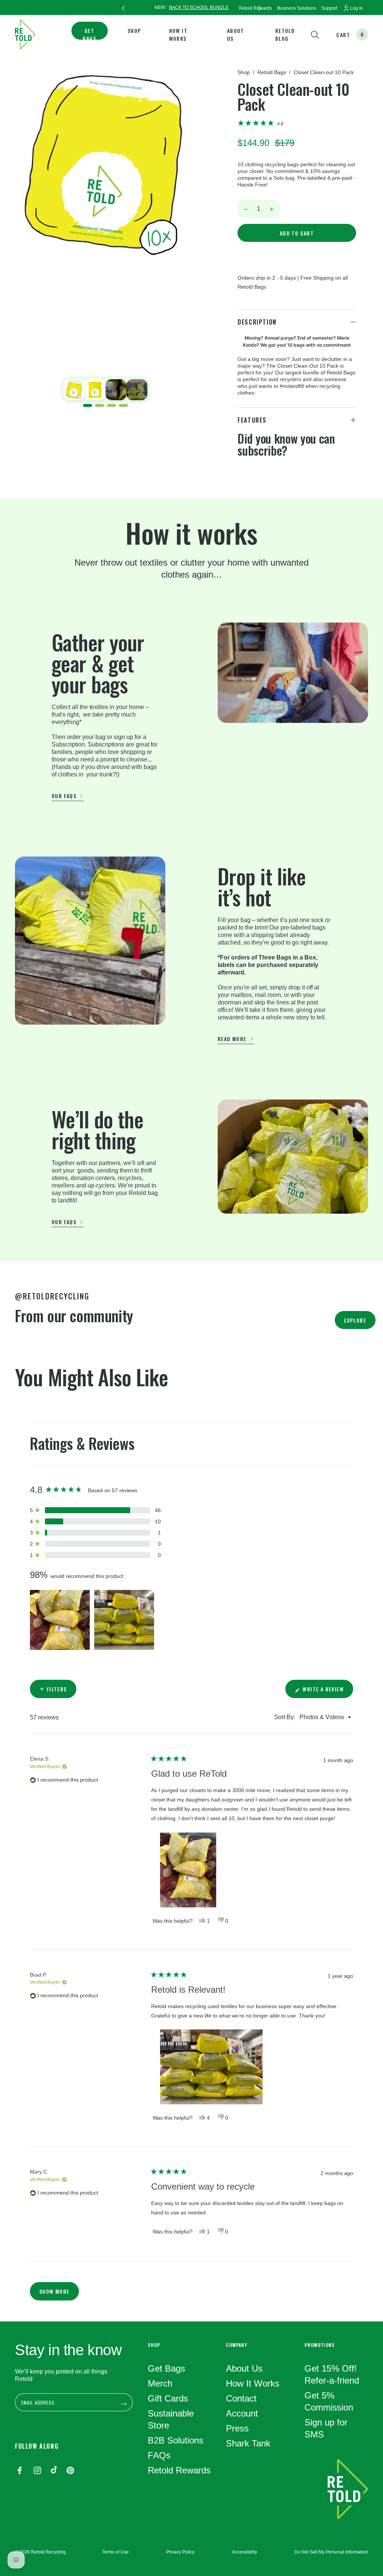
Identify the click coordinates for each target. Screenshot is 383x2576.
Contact (241, 2398)
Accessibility (244, 2552)
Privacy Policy (180, 2552)
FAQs (159, 2455)
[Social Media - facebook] (19, 2471)
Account (242, 2413)
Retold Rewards (179, 2470)
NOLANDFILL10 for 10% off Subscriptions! (204, 7)
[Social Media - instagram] (37, 2471)
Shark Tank (248, 2443)
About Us (236, 34)
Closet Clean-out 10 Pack (324, 72)
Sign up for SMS (326, 2428)
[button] (261, 123)
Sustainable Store (171, 2419)
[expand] (353, 420)
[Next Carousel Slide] (260, 7)
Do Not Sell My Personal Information (331, 2552)
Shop (134, 31)
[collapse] (353, 322)
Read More (232, 1039)
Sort (280, 1717)
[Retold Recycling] (25, 34)
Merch (160, 2383)
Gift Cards (168, 2398)
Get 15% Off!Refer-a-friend (332, 2374)
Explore (355, 1320)
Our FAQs (64, 796)
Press (237, 2428)
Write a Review (327, 1691)
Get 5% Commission (329, 2401)
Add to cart (297, 233)
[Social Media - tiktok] (54, 2471)
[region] (93, 1612)
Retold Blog (285, 34)
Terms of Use (115, 2552)
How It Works (178, 34)
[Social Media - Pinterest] (70, 2471)
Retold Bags (272, 72)
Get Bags (89, 34)
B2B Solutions (176, 2440)
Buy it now (297, 256)
